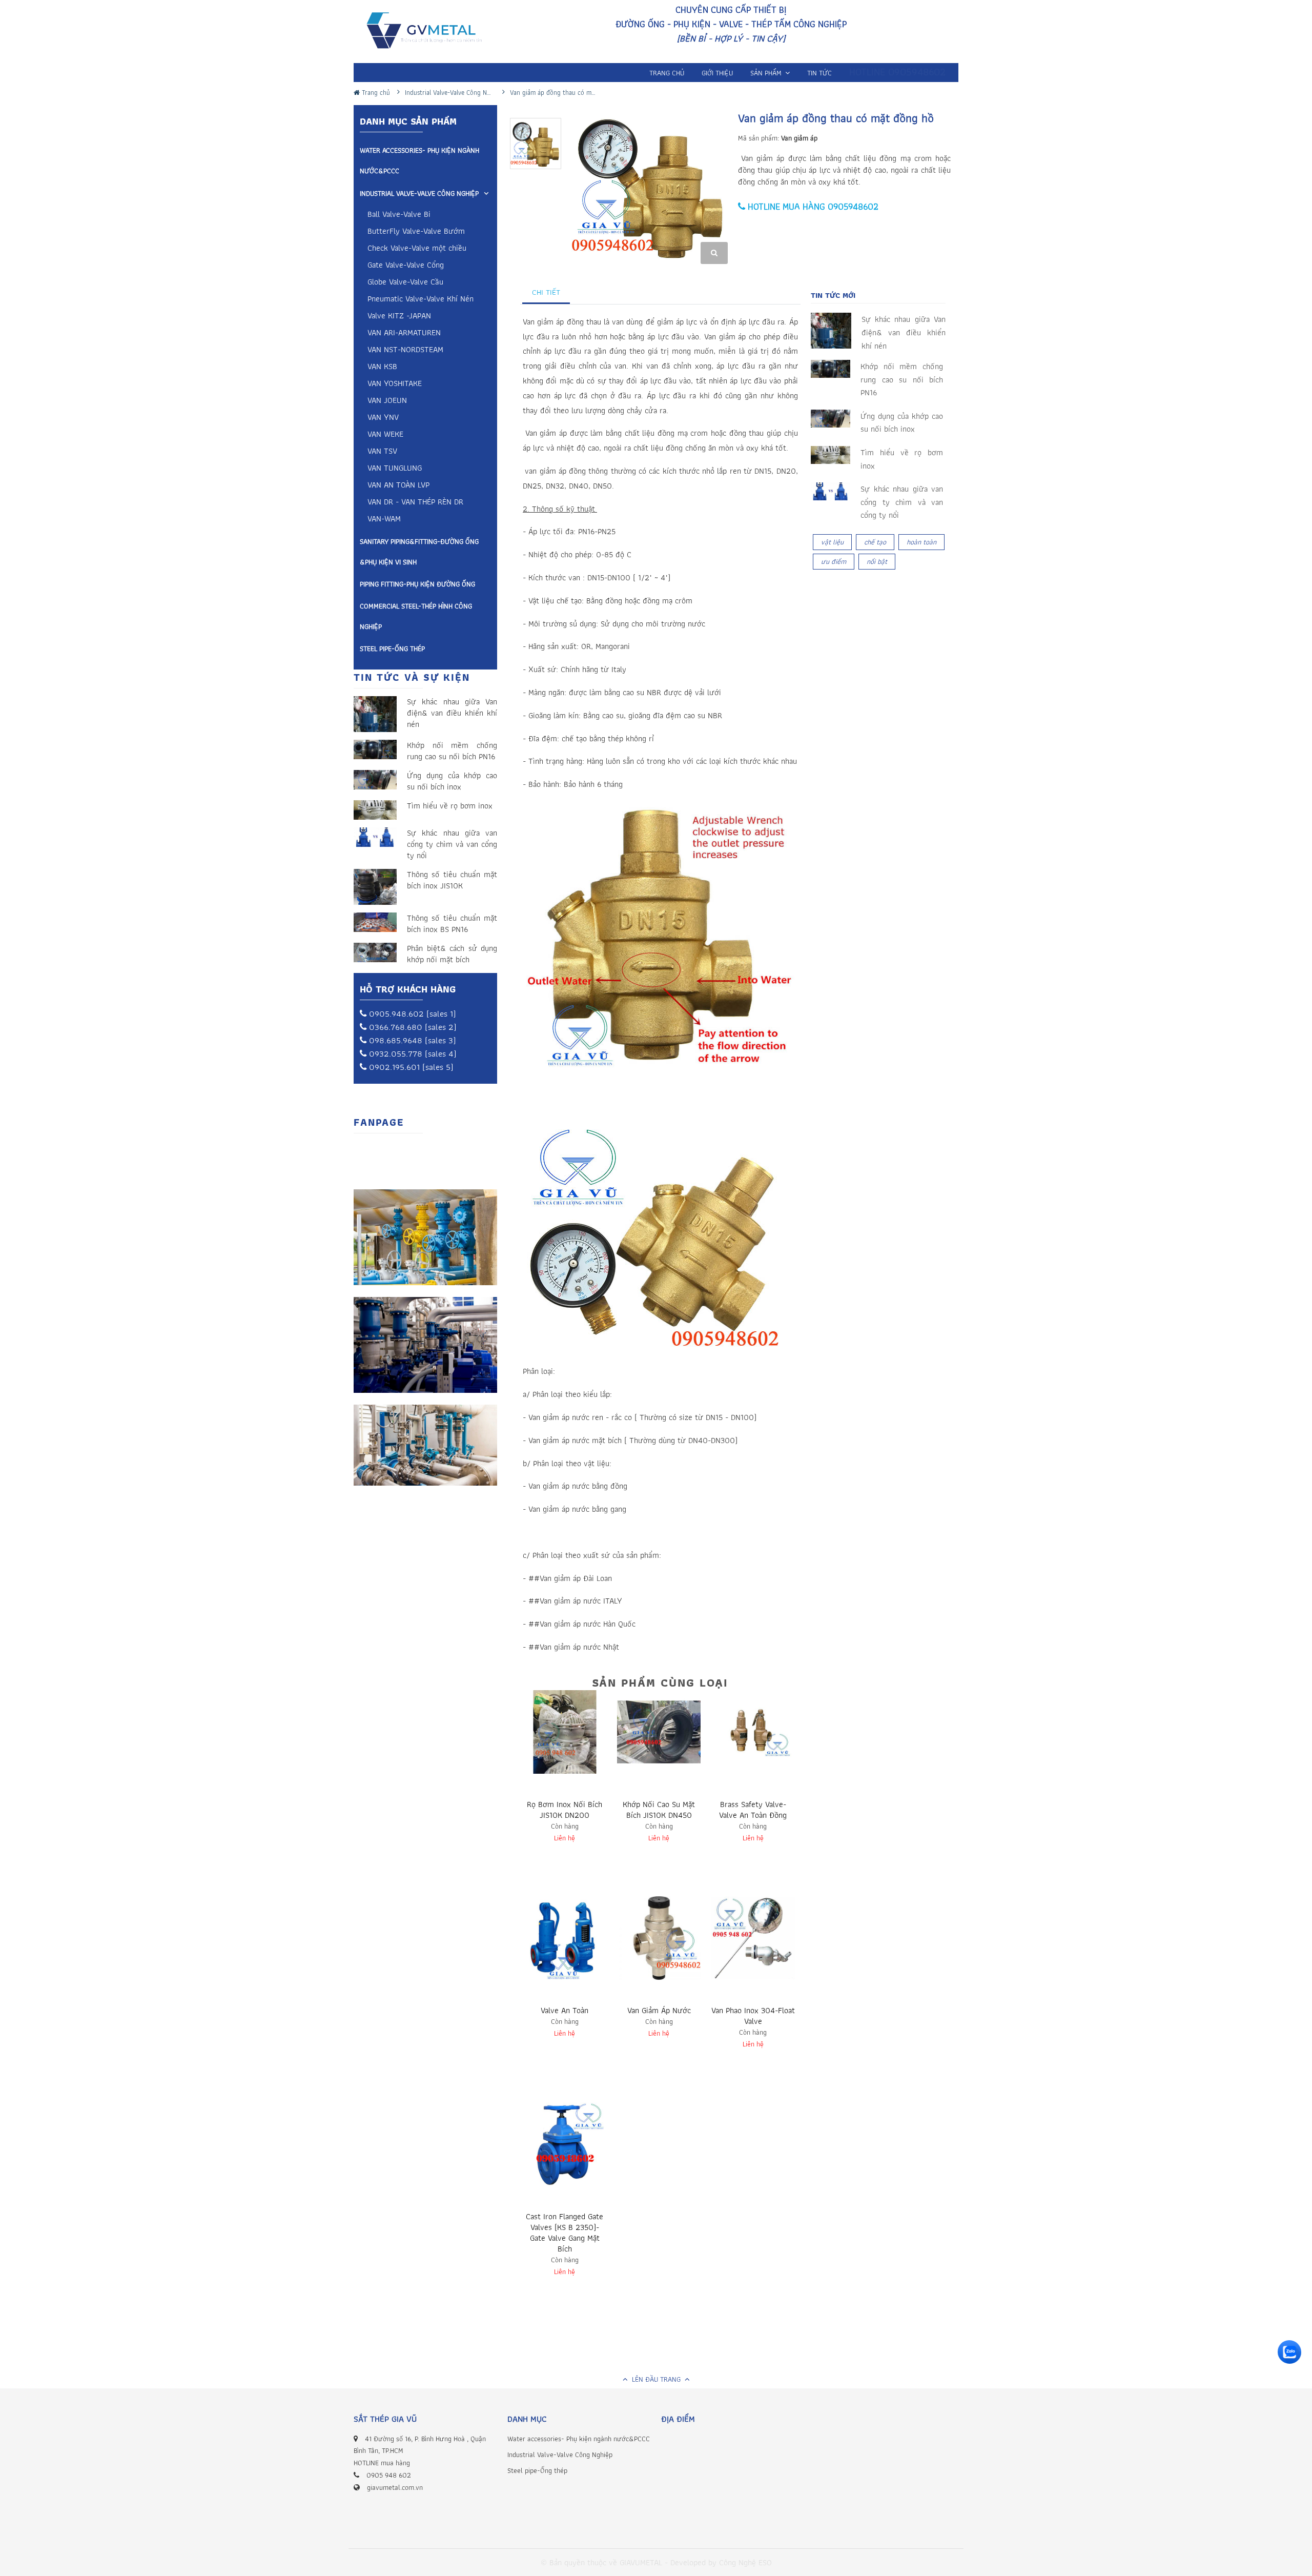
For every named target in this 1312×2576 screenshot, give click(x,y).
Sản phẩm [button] (767, 73)
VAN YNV (383, 418)
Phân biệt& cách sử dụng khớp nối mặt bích (452, 954)
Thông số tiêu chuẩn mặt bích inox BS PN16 (452, 924)
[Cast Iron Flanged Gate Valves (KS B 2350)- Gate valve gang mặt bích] (565, 2144)
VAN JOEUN (387, 401)
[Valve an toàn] (565, 1938)
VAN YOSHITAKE (395, 384)
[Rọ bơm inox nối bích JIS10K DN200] (565, 1732)
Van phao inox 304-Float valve (753, 2016)
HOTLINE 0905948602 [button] (897, 72)
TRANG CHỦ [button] (667, 73)
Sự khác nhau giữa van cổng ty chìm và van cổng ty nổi (452, 844)
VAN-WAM (384, 520)
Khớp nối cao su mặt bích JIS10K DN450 (659, 1810)
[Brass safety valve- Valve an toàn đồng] (753, 1732)
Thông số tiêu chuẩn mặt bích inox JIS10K (452, 880)
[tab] (546, 292)
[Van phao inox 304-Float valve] (753, 1938)
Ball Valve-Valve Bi (399, 215)
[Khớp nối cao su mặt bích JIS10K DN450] (659, 1732)
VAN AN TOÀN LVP (398, 486)
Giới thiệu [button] (717, 73)
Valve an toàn (565, 2010)
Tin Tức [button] (819, 73)
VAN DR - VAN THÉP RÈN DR (415, 503)
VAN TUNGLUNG (395, 469)
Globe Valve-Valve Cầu (405, 283)
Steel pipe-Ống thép (392, 648)
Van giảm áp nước (659, 2010)
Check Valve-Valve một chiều (417, 249)
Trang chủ (375, 93)
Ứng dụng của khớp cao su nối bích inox (452, 781)
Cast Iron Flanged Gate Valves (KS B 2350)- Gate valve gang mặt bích (565, 2233)
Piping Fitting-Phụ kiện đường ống (417, 584)
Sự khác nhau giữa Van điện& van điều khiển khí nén (452, 713)
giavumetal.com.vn (395, 2487)
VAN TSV (382, 452)
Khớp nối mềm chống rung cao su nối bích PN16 (452, 751)
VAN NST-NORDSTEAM (405, 350)
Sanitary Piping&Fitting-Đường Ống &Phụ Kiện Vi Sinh (419, 552)
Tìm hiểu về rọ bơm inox (450, 806)
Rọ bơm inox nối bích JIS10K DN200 (565, 1810)
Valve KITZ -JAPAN (399, 317)
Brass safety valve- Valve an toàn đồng (753, 1810)
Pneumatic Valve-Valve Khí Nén (421, 300)
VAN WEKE (385, 435)
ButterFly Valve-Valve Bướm (416, 232)
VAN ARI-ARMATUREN (404, 333)
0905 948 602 (389, 2475)
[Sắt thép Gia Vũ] (431, 33)
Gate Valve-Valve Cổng (406, 266)
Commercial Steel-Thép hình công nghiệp (416, 616)
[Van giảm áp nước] (659, 1938)
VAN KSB (382, 367)
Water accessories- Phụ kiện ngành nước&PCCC (419, 160)
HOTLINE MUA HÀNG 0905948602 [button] (812, 206)
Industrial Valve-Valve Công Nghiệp (419, 193)
